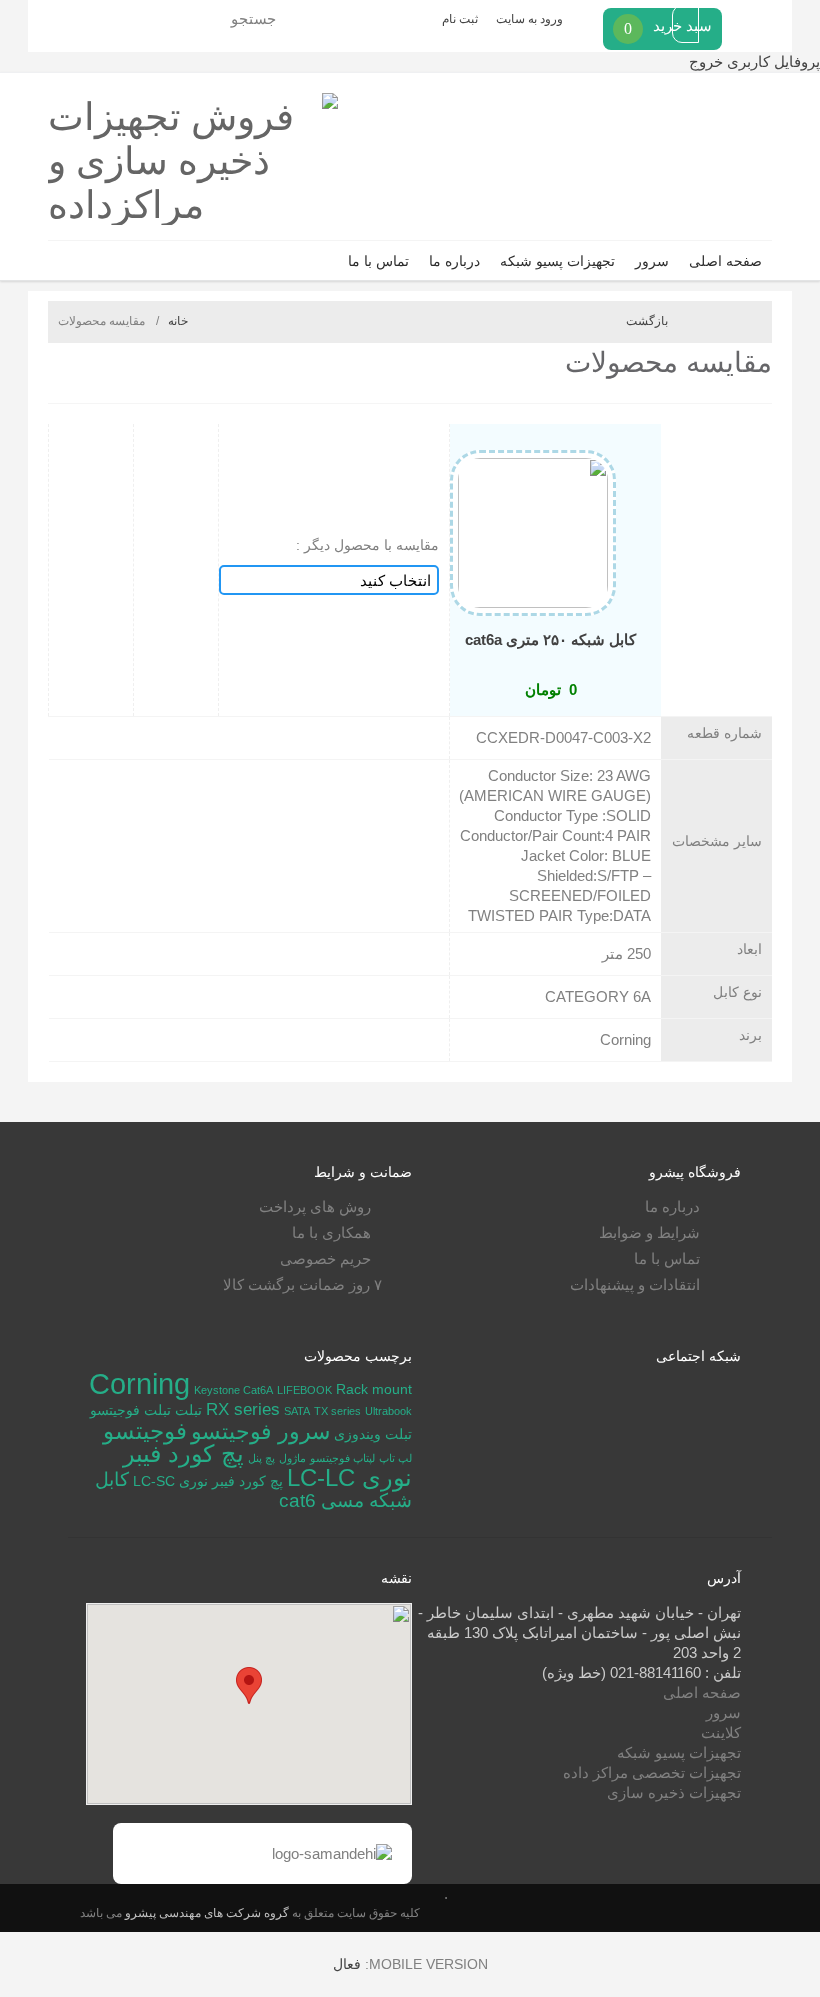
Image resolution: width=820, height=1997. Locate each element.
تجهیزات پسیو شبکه (557, 261)
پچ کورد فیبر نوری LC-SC (208, 1481)
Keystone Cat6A (233, 1390)
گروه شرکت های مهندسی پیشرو (205, 1912)
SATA (297, 1411)
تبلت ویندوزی (373, 1434)
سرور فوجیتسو (260, 1431)
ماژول (292, 1458)
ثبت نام (460, 19)
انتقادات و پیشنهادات (635, 1284)
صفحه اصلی (725, 261)
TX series (337, 1411)
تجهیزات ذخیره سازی (674, 1792)
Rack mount (374, 1389)
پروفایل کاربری (771, 61)
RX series (243, 1409)
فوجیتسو (145, 1431)
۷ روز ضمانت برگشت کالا (302, 1284)
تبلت (188, 1410)
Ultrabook (388, 1411)
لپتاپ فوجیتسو (342, 1458)
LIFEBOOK (304, 1390)
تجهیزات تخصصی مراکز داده (652, 1772)
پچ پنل (261, 1458)
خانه (178, 321)
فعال (347, 1964)
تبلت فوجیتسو (130, 1410)
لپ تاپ (395, 1458)
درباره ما (454, 261)
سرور (652, 261)
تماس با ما (378, 261)
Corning (139, 1383)
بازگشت (647, 321)
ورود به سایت (529, 19)
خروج (706, 61)
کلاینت (721, 1732)
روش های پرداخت (315, 1206)
